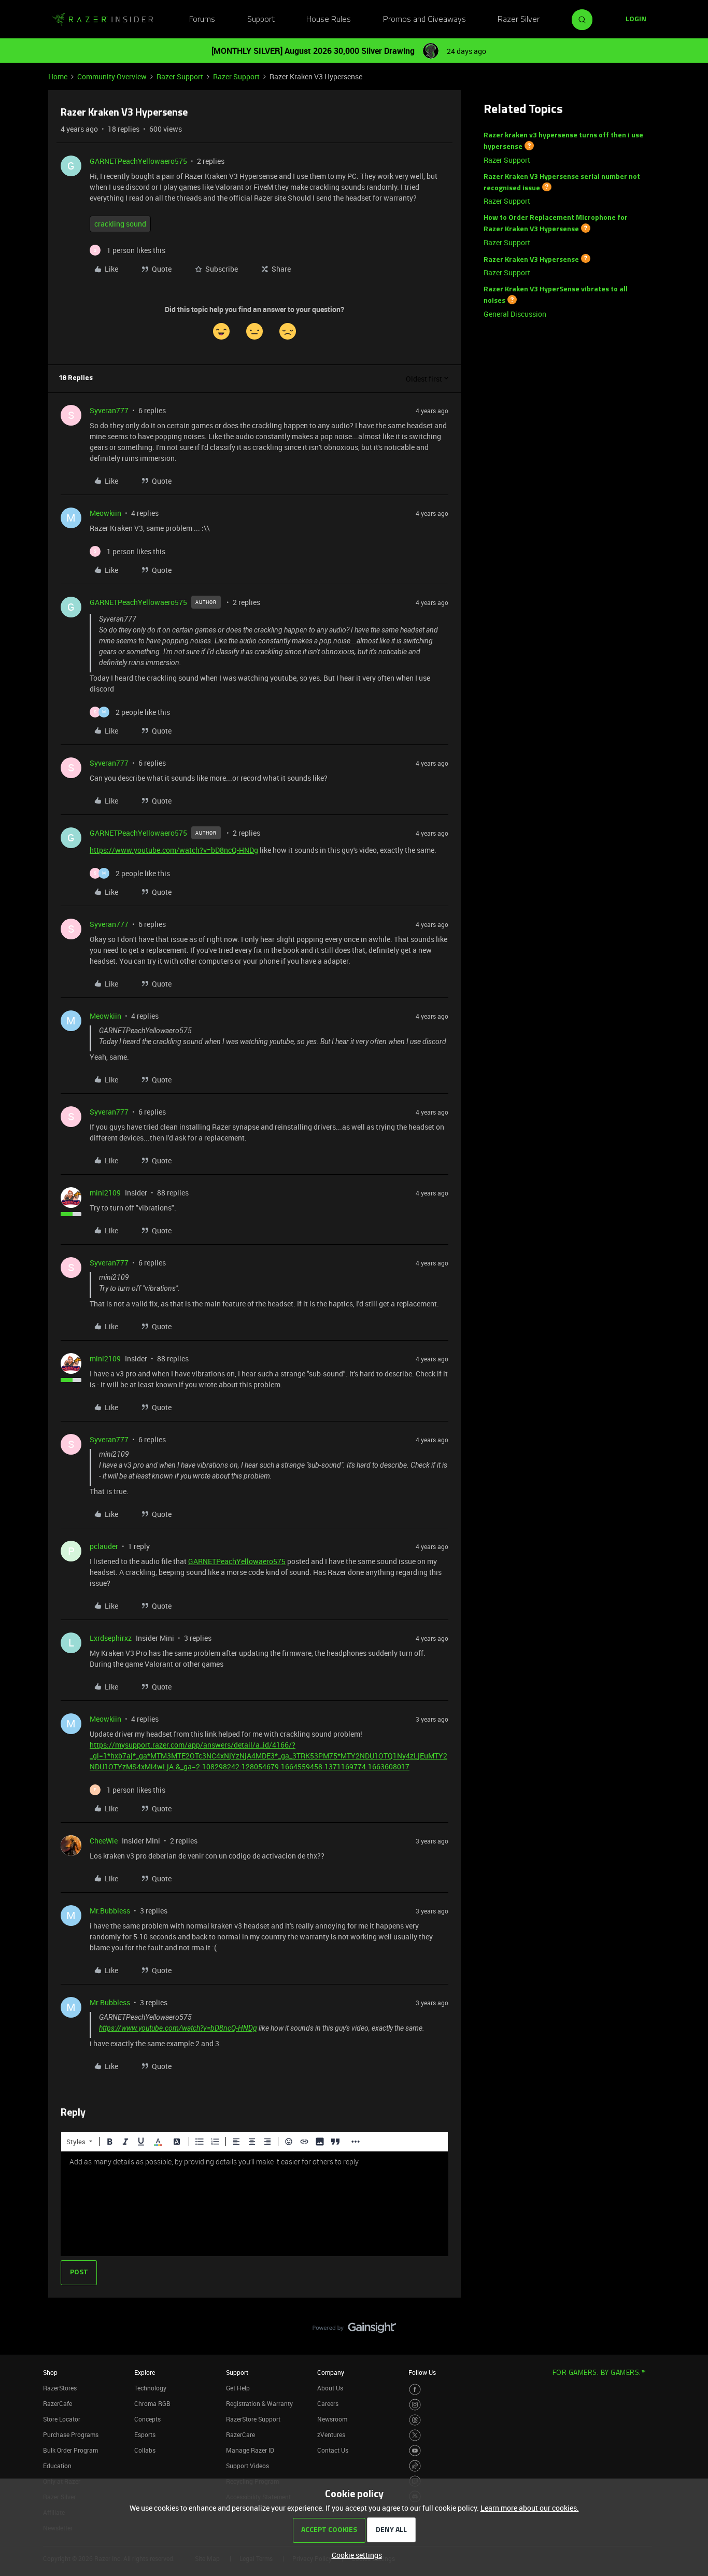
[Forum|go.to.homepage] (103, 20)
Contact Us (333, 2450)
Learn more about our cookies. (530, 2508)
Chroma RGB (152, 2403)
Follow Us (422, 2372)
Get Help (238, 2388)
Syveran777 (109, 410)
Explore (145, 2372)
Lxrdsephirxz (111, 1638)
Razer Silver (519, 20)
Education (57, 2466)
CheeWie (104, 1841)
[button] (636, 20)
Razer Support (180, 76)
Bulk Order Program (70, 2450)
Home (58, 76)
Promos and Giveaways (424, 20)
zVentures (331, 2434)
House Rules (329, 20)
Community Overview (112, 76)
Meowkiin (105, 513)
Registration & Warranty (259, 2403)
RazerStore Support (253, 2419)
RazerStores (60, 2388)
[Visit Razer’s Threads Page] (415, 2420)
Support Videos (247, 2466)
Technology (150, 2388)
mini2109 (105, 1193)
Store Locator (62, 2419)
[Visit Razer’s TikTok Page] (415, 2466)
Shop (50, 2372)
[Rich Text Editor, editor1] (254, 2204)
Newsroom (332, 2419)
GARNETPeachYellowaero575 (138, 161)
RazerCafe (58, 2403)
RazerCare (240, 2434)
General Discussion (515, 314)
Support (261, 20)
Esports (145, 2434)
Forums (202, 20)
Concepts (147, 2419)
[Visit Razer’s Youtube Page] (415, 2451)
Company (331, 2372)
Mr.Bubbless (110, 1911)
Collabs (145, 2450)
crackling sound (120, 224)
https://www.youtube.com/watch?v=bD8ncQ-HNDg (174, 850)
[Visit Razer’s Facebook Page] (415, 2390)
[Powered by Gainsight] (354, 2330)
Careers (328, 2403)
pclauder (104, 1546)
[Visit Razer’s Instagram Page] (415, 2405)
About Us (330, 2388)
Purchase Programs (71, 2434)
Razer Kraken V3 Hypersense (531, 259)
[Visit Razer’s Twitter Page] (415, 2435)
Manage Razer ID (250, 2450)
